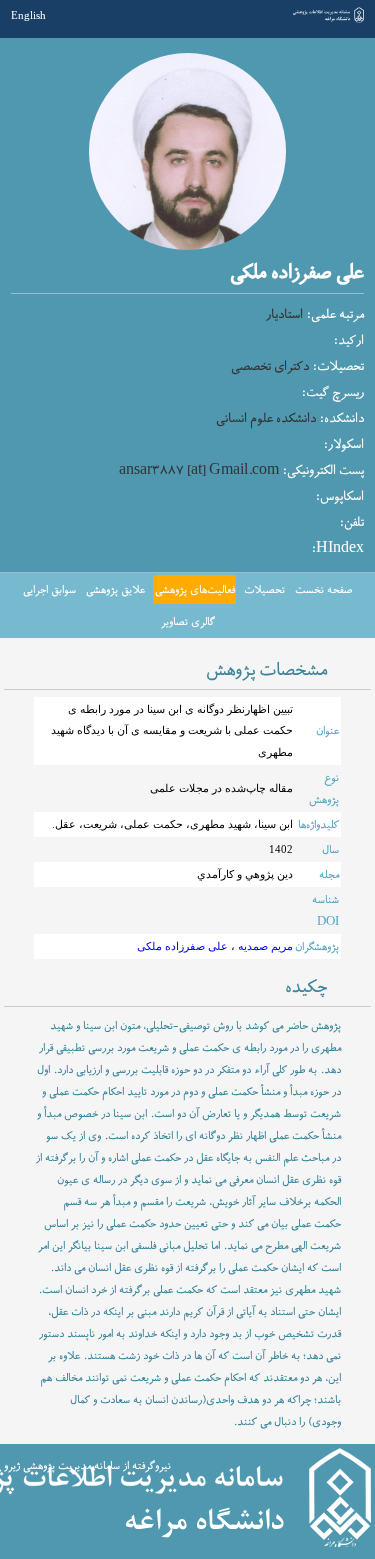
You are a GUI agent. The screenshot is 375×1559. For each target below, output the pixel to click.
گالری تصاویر (188, 622)
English (28, 15)
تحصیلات (264, 590)
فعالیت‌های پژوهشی (195, 590)
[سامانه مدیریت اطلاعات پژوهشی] (328, 21)
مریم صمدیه (264, 946)
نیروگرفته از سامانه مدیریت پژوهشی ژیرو (87, 1466)
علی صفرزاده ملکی (182, 946)
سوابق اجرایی (49, 590)
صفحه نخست (323, 590)
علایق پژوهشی (115, 590)
